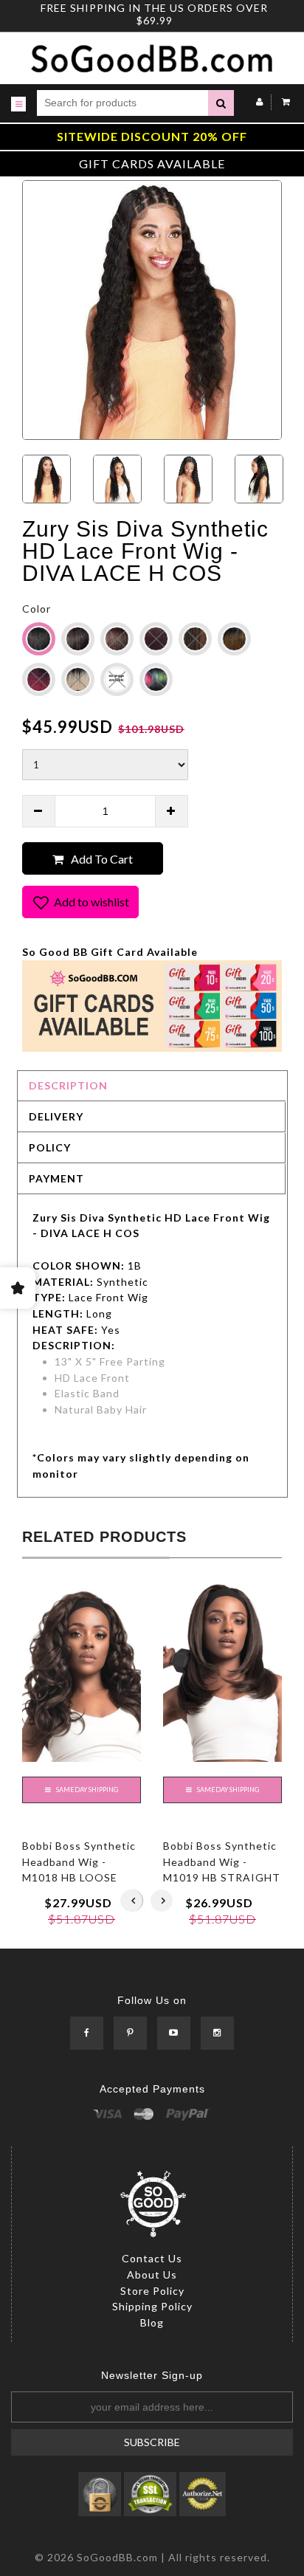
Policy (50, 1147)
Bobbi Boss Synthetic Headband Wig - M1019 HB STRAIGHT (222, 1862)
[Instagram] (217, 2034)
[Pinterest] (130, 2034)
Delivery (56, 1116)
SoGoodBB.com (117, 2557)
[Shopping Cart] (282, 101)
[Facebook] (87, 2034)
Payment (56, 1178)
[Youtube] (174, 2034)
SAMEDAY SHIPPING (86, 1790)
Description (68, 1085)
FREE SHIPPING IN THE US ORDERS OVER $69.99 (154, 14)
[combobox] (122, 103)
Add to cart (102, 859)
